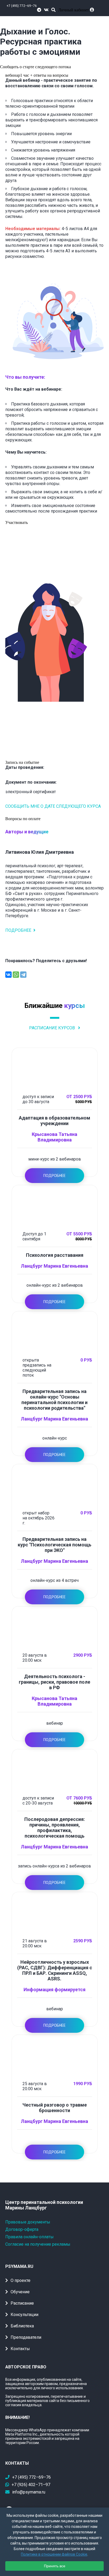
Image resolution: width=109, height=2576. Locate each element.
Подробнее (18, 930)
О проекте (21, 2280)
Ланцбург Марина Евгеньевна (54, 1266)
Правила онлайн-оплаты (29, 2237)
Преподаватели (26, 2337)
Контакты (20, 2349)
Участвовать (17, 522)
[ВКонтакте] (8, 975)
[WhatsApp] (16, 975)
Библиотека (22, 2326)
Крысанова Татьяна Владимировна (54, 1137)
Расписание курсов (53, 1028)
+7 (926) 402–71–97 (31, 2485)
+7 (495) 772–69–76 (22, 6)
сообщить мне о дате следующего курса (53, 806)
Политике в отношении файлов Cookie (54, 2554)
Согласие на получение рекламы (38, 2244)
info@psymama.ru (29, 2492)
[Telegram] (23, 975)
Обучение (20, 2292)
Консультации (24, 2315)
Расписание (22, 2303)
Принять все (55, 2566)
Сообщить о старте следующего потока (35, 67)
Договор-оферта (22, 2229)
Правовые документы (28, 2222)
